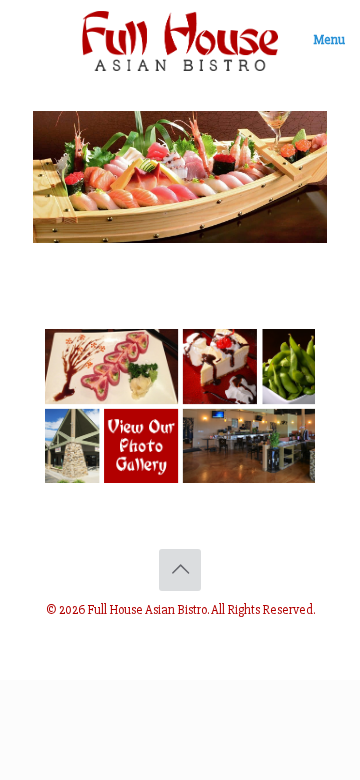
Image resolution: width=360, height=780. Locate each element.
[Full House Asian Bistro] (180, 40)
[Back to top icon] (180, 570)
